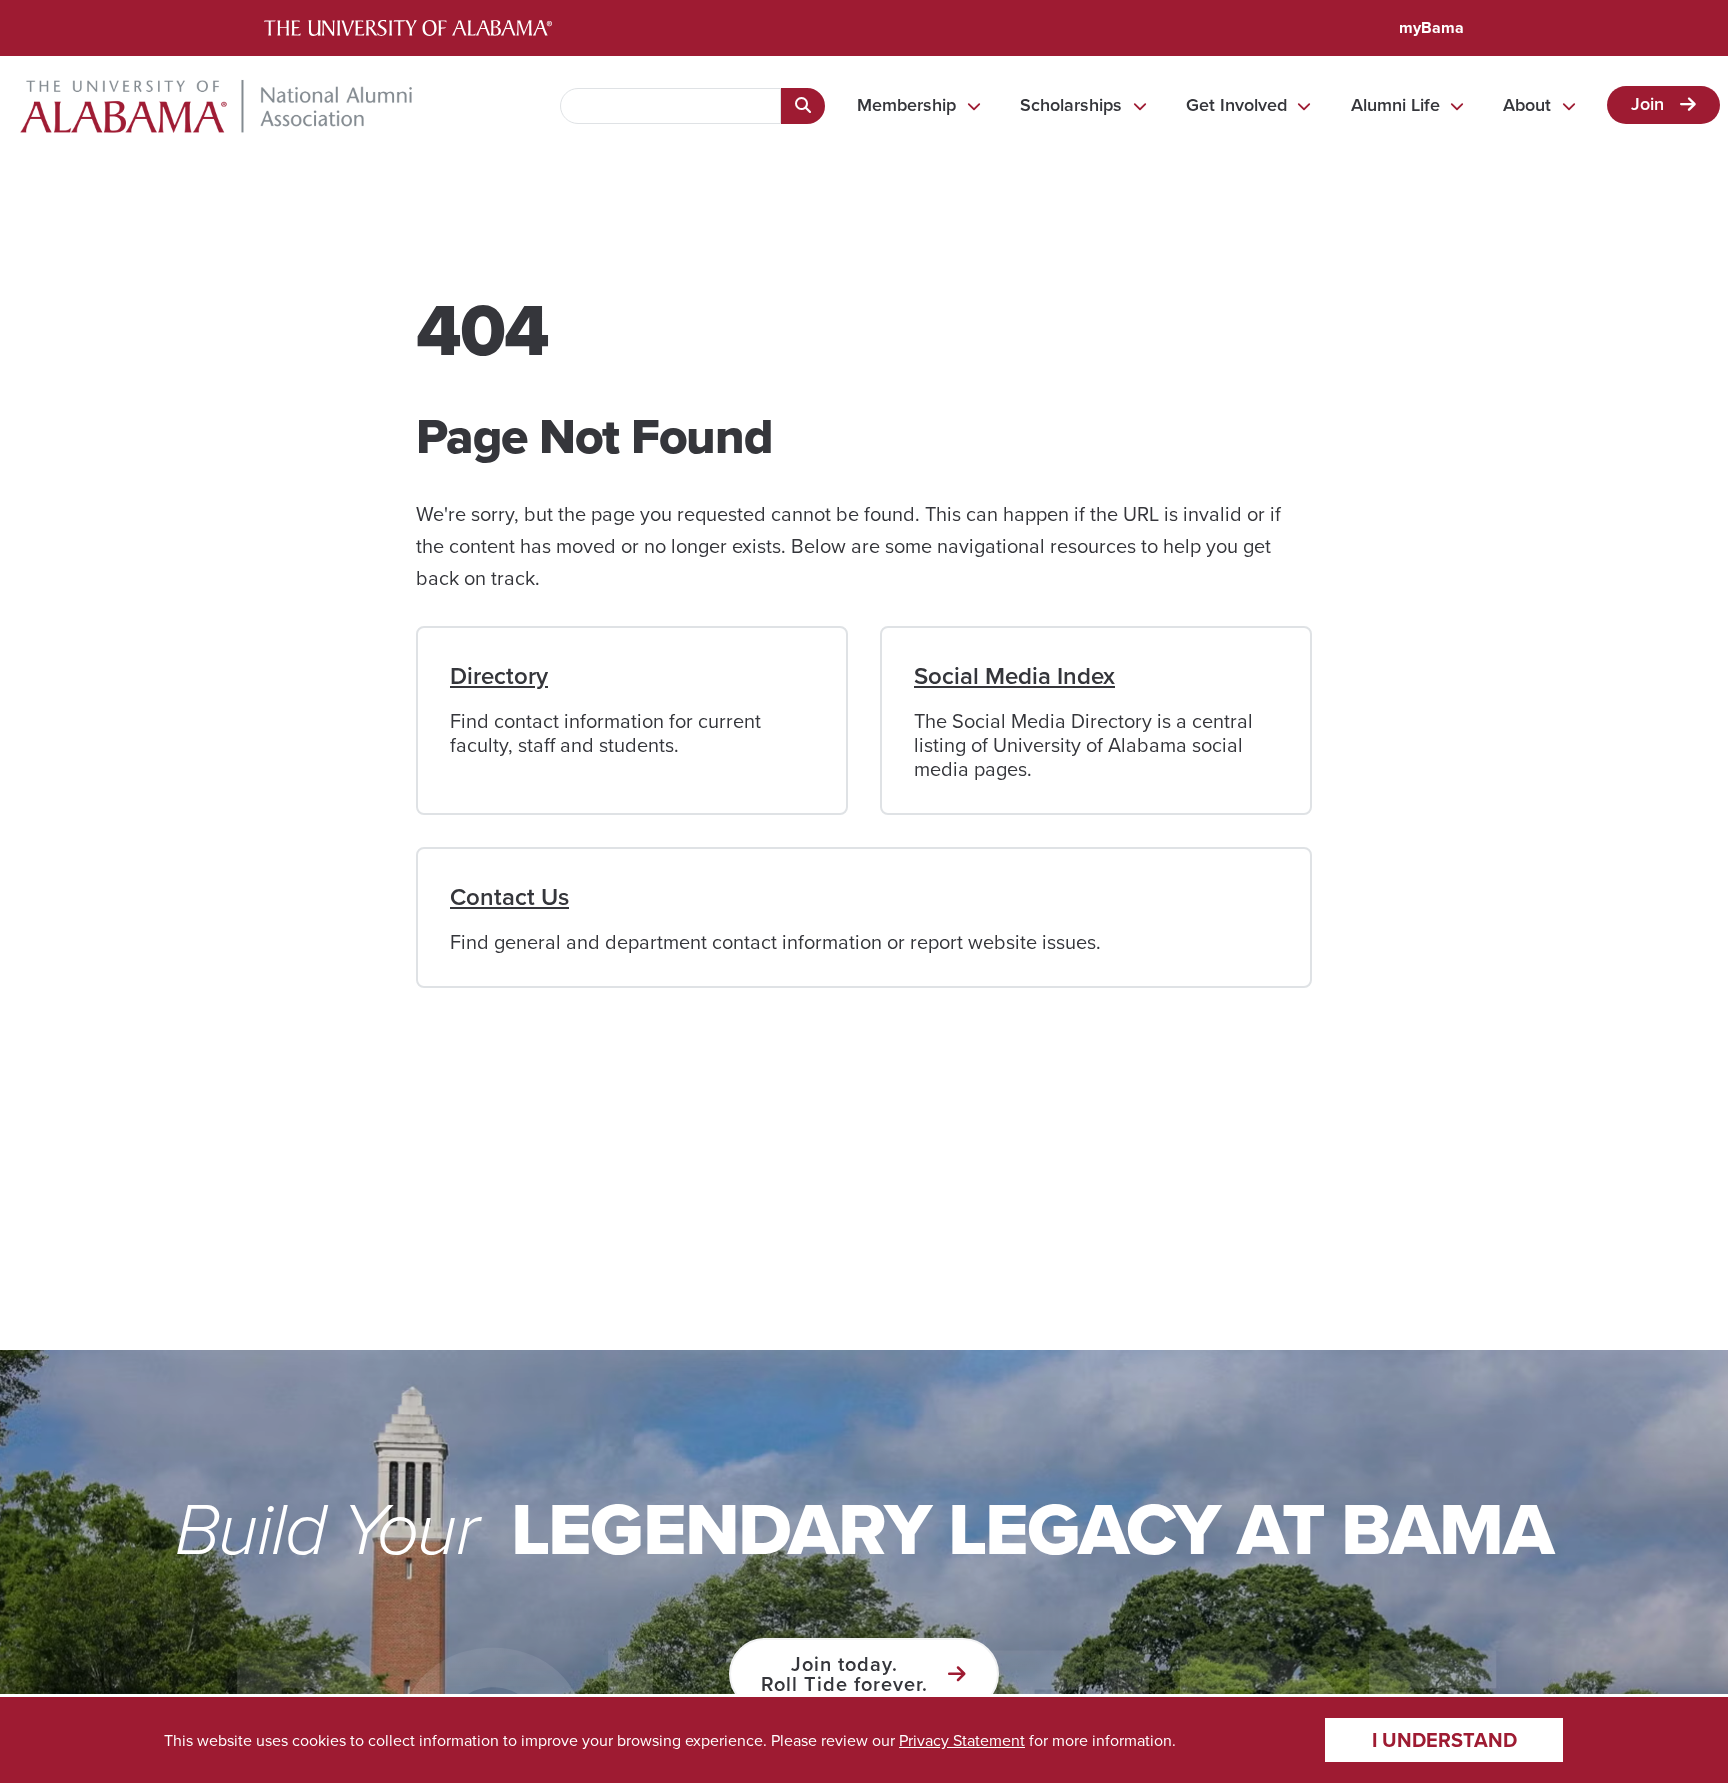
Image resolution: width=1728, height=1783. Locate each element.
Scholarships (1071, 104)
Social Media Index (1014, 675)
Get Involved (1236, 104)
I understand (1444, 1739)
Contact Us (509, 896)
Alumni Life (1395, 104)
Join (1647, 103)
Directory (499, 675)
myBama (1431, 27)
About (1527, 104)
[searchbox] (670, 106)
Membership (906, 104)
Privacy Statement (962, 1740)
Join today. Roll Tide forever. (844, 1673)
